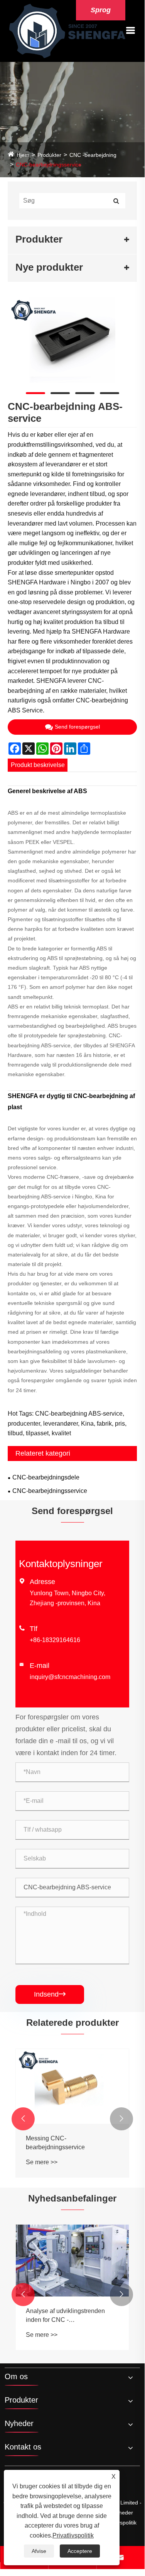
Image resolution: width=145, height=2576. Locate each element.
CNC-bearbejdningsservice (49, 165)
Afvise (39, 2551)
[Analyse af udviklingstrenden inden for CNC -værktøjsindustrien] (72, 2261)
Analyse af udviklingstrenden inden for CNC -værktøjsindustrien (65, 2316)
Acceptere (80, 2551)
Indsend (50, 1994)
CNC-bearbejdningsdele (46, 1477)
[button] (23, 2119)
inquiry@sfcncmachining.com (70, 1677)
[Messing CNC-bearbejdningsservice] (72, 2086)
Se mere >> (42, 2162)
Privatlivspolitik (73, 2535)
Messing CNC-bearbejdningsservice (55, 2143)
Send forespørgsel (77, 727)
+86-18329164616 (55, 1640)
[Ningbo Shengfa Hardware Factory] (67, 31)
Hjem (23, 155)
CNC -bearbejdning (93, 155)
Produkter (49, 155)
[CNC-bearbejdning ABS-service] (72, 340)
